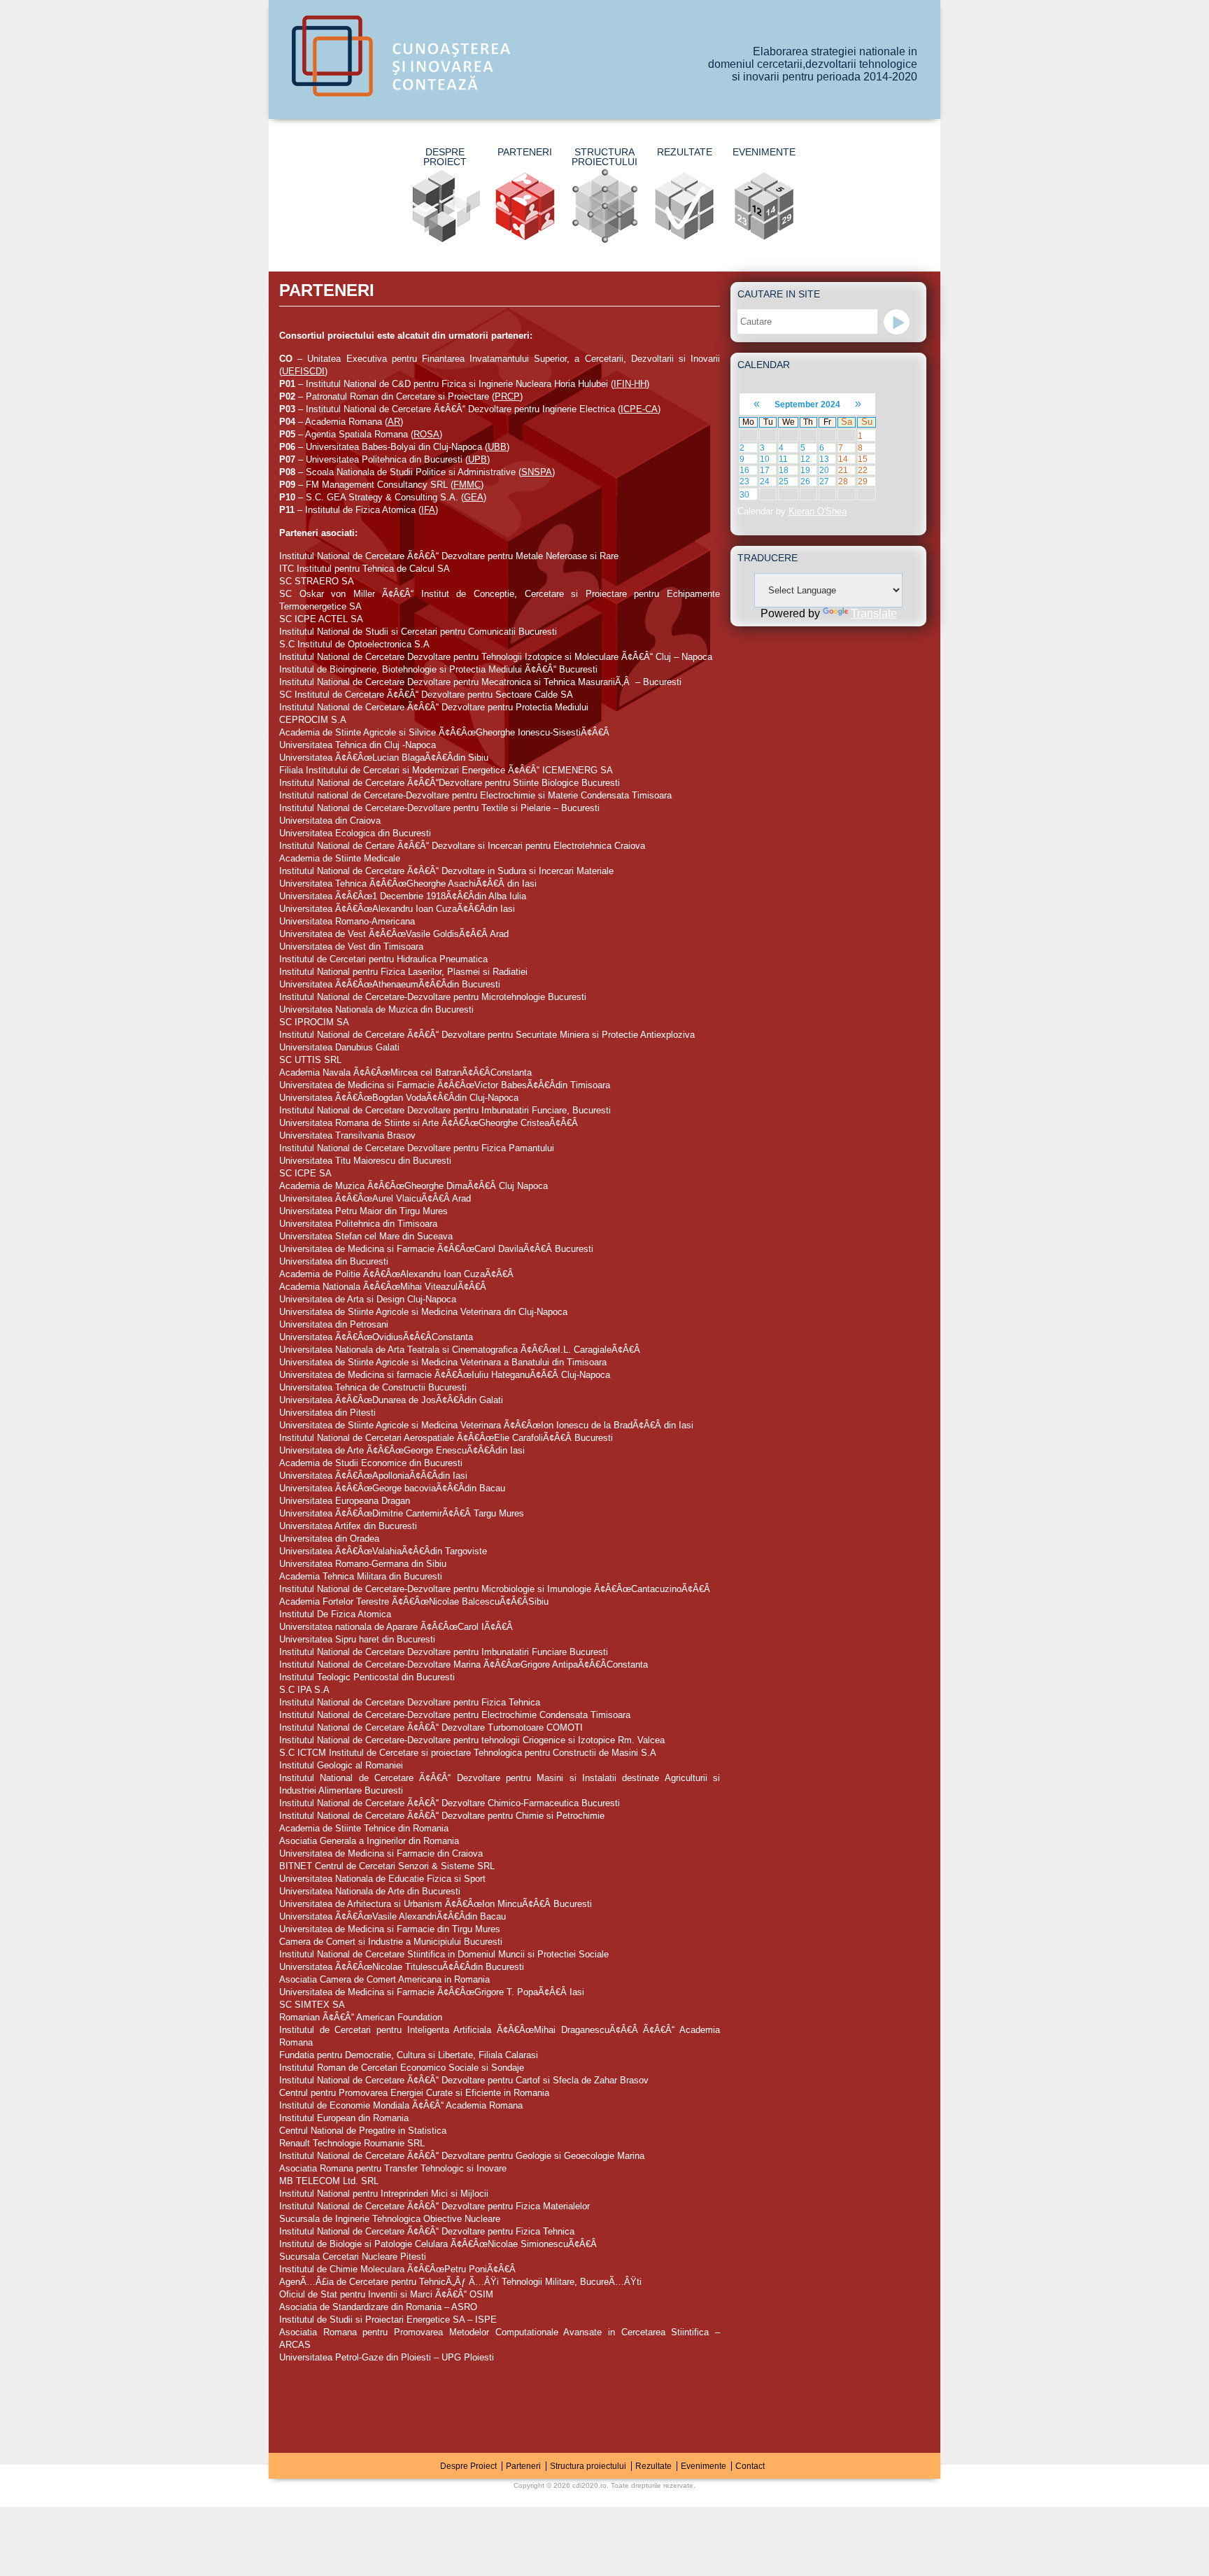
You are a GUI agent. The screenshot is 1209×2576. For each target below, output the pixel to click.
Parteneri (525, 152)
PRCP (507, 396)
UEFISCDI (303, 371)
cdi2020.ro (589, 2485)
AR (394, 422)
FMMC (467, 485)
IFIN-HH (630, 384)
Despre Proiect (445, 157)
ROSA (426, 434)
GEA (474, 497)
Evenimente (764, 152)
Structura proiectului (604, 157)
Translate (874, 613)
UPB (478, 459)
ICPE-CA (639, 409)
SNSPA (537, 472)
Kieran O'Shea (818, 511)
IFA (428, 510)
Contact (750, 2466)
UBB (497, 447)
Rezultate (685, 152)
